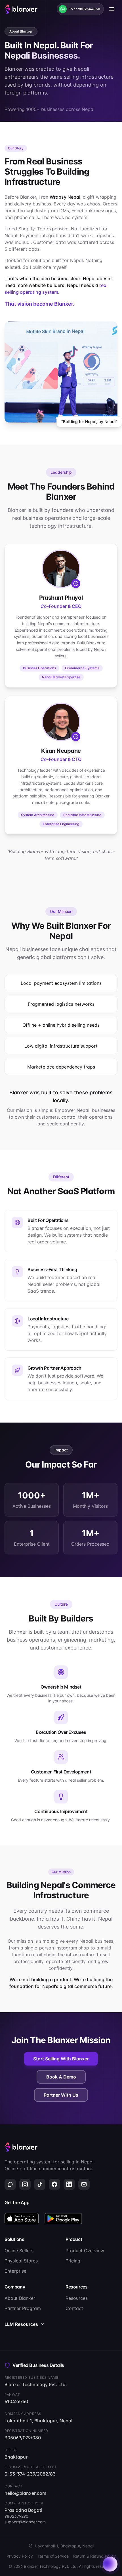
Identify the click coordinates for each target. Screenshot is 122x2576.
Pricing (73, 2261)
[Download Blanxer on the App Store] (22, 2219)
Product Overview (85, 2251)
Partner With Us (61, 2095)
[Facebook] (54, 2184)
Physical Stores (21, 2261)
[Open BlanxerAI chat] (110, 2564)
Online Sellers (19, 2251)
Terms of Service (53, 2556)
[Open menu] (112, 9)
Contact (74, 2308)
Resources (77, 2298)
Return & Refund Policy (94, 2556)
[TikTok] (40, 2184)
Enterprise (15, 2271)
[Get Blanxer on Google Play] (63, 2219)
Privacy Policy (20, 2556)
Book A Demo (61, 2077)
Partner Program (23, 2308)
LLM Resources (21, 2324)
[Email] (84, 2184)
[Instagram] (25, 2184)
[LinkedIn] (69, 2184)
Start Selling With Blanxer (61, 2059)
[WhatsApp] (10, 2184)
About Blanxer (20, 2298)
